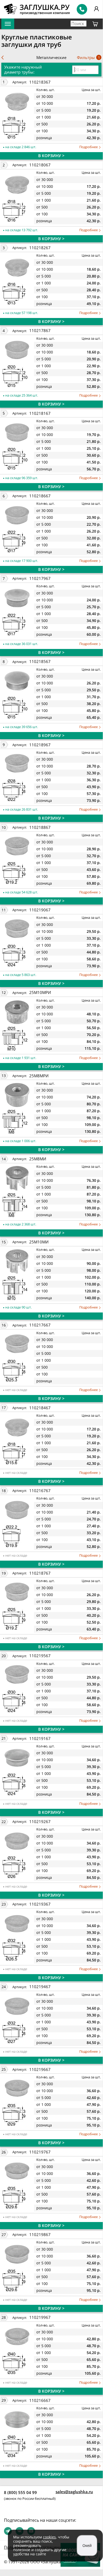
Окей (87, 2545)
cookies (49, 2537)
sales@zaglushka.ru (74, 2492)
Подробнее (89, 147)
